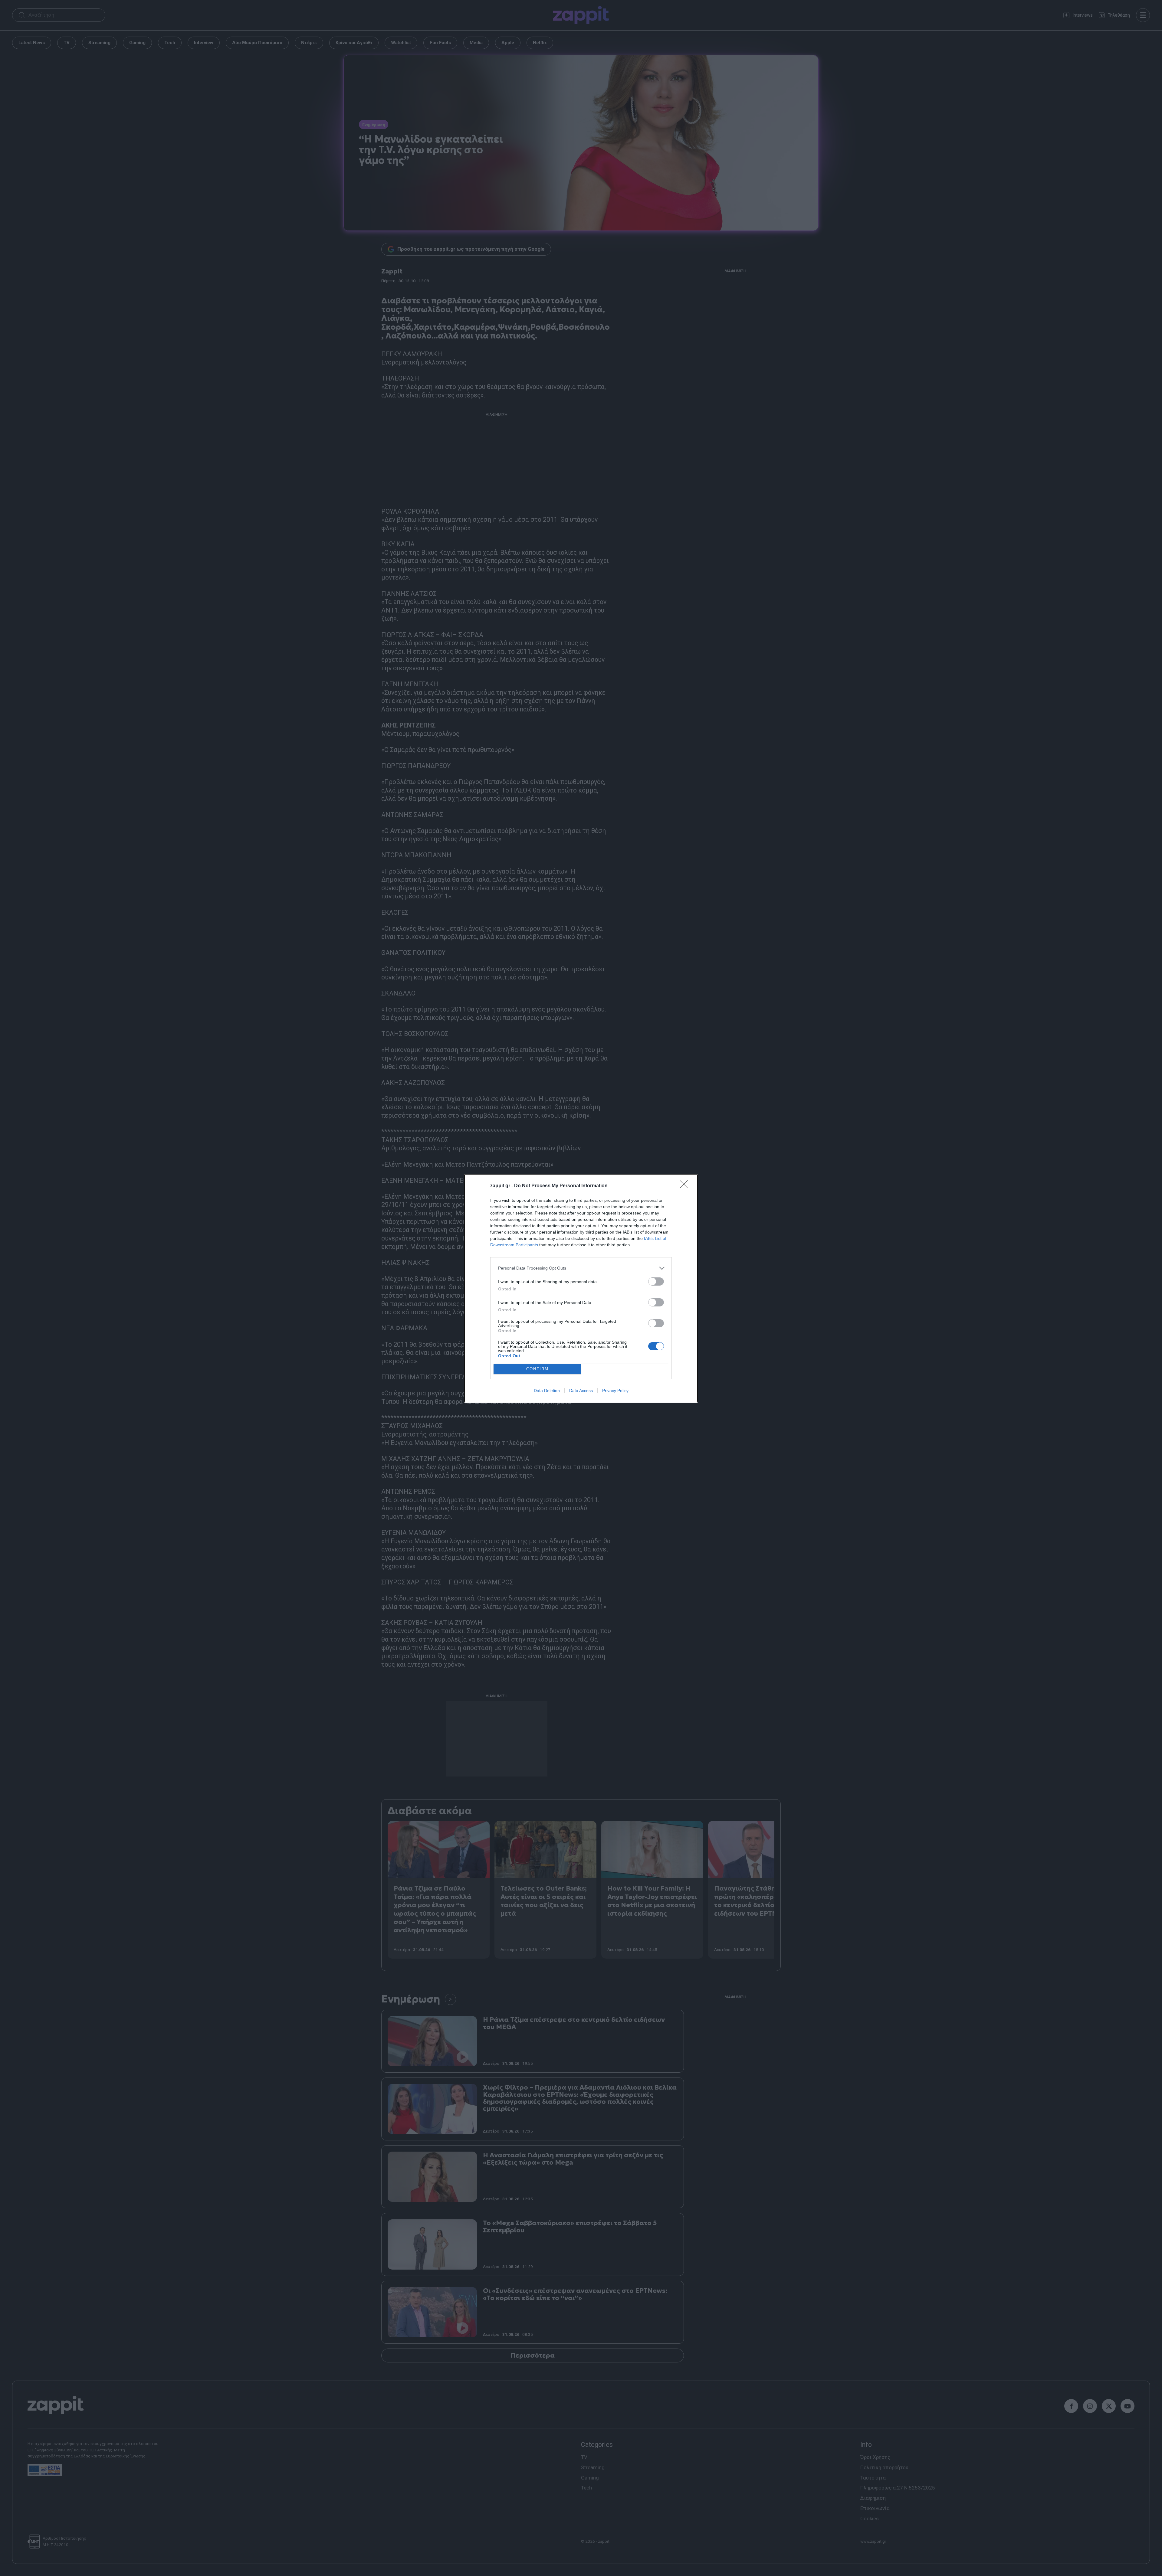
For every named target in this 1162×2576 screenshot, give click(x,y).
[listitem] (581, 1268)
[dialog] (581, 1288)
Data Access (581, 1391)
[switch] (656, 1281)
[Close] (686, 1186)
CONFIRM (537, 1369)
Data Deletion (547, 1391)
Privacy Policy (615, 1391)
